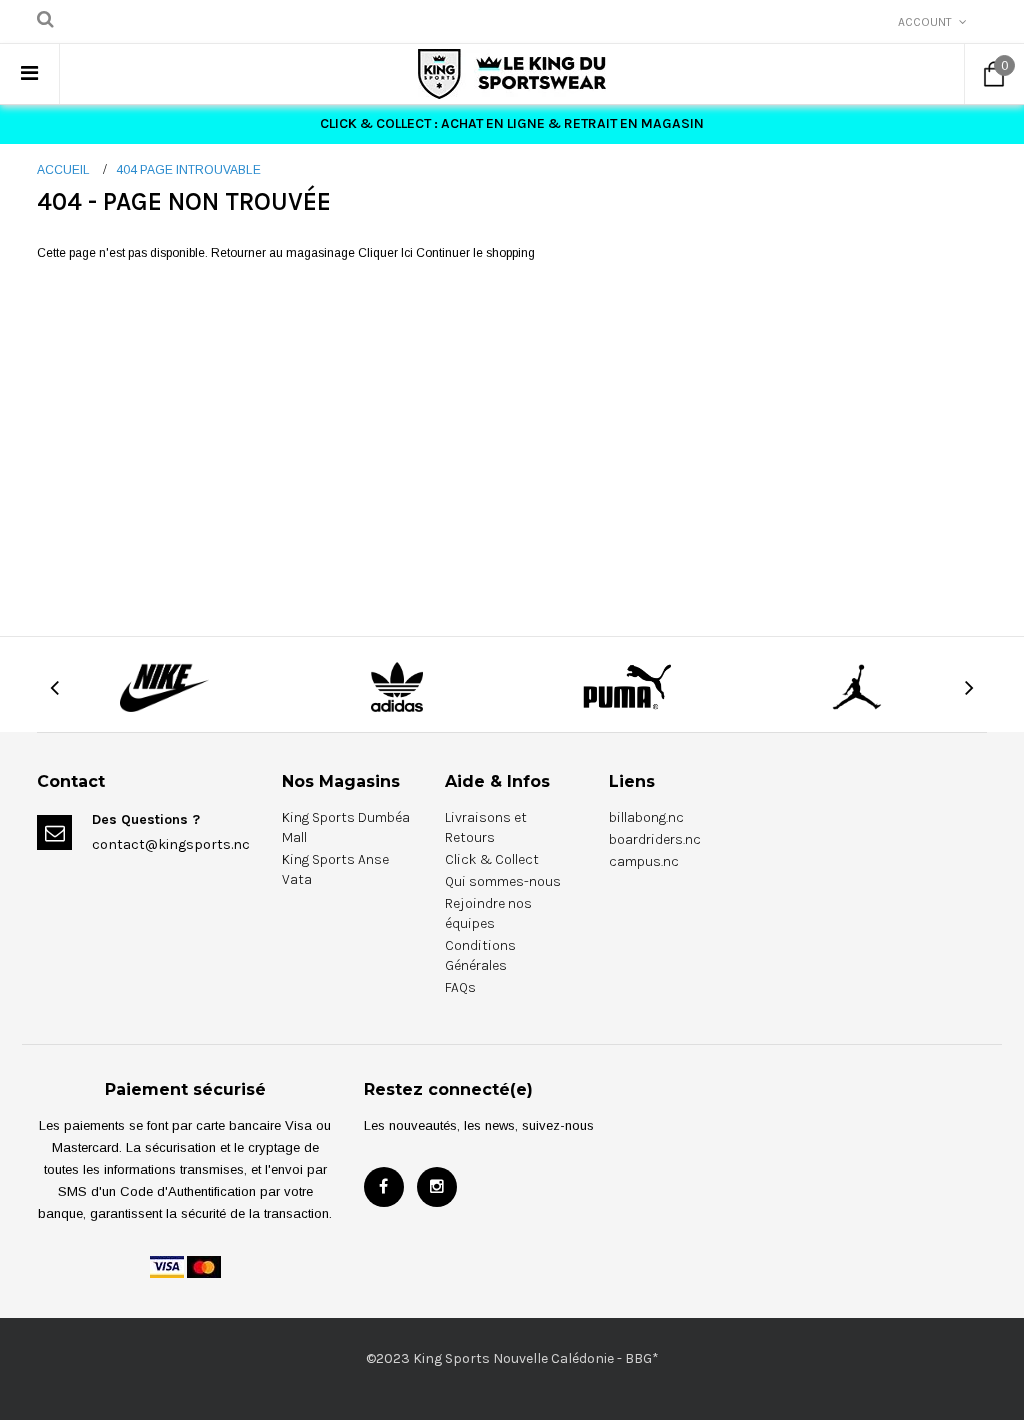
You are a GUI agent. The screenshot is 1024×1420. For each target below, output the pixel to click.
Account (925, 22)
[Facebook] (384, 1187)
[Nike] (167, 686)
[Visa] (167, 1266)
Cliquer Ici (387, 253)
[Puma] (627, 686)
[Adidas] (396, 686)
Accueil (63, 170)
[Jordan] (857, 686)
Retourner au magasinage (283, 253)
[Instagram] (437, 1187)
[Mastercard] (204, 1266)
